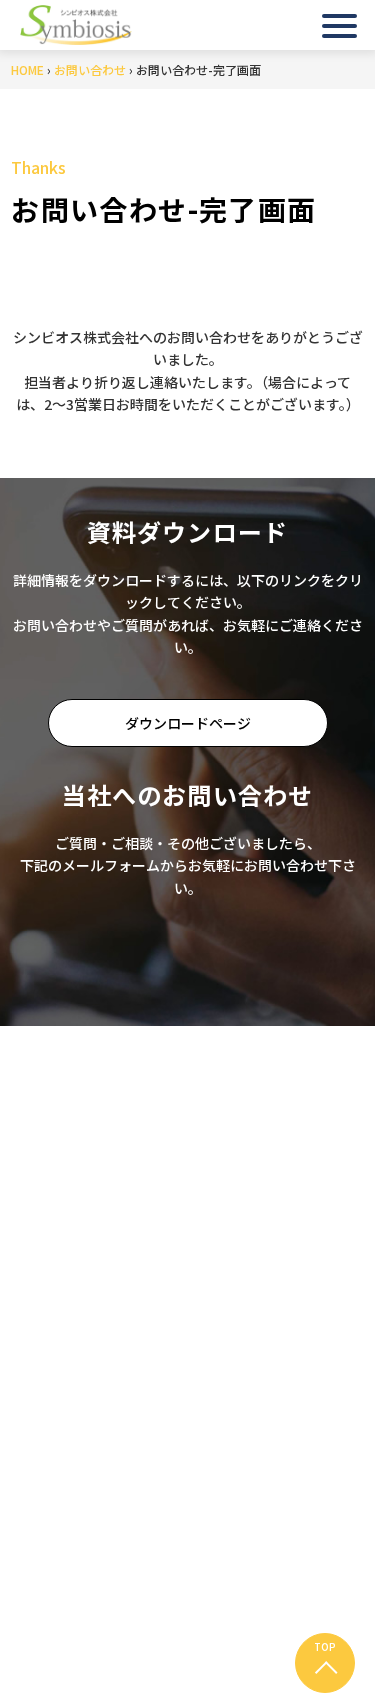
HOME (27, 69)
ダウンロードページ (188, 723)
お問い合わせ (90, 69)
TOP (325, 1646)
